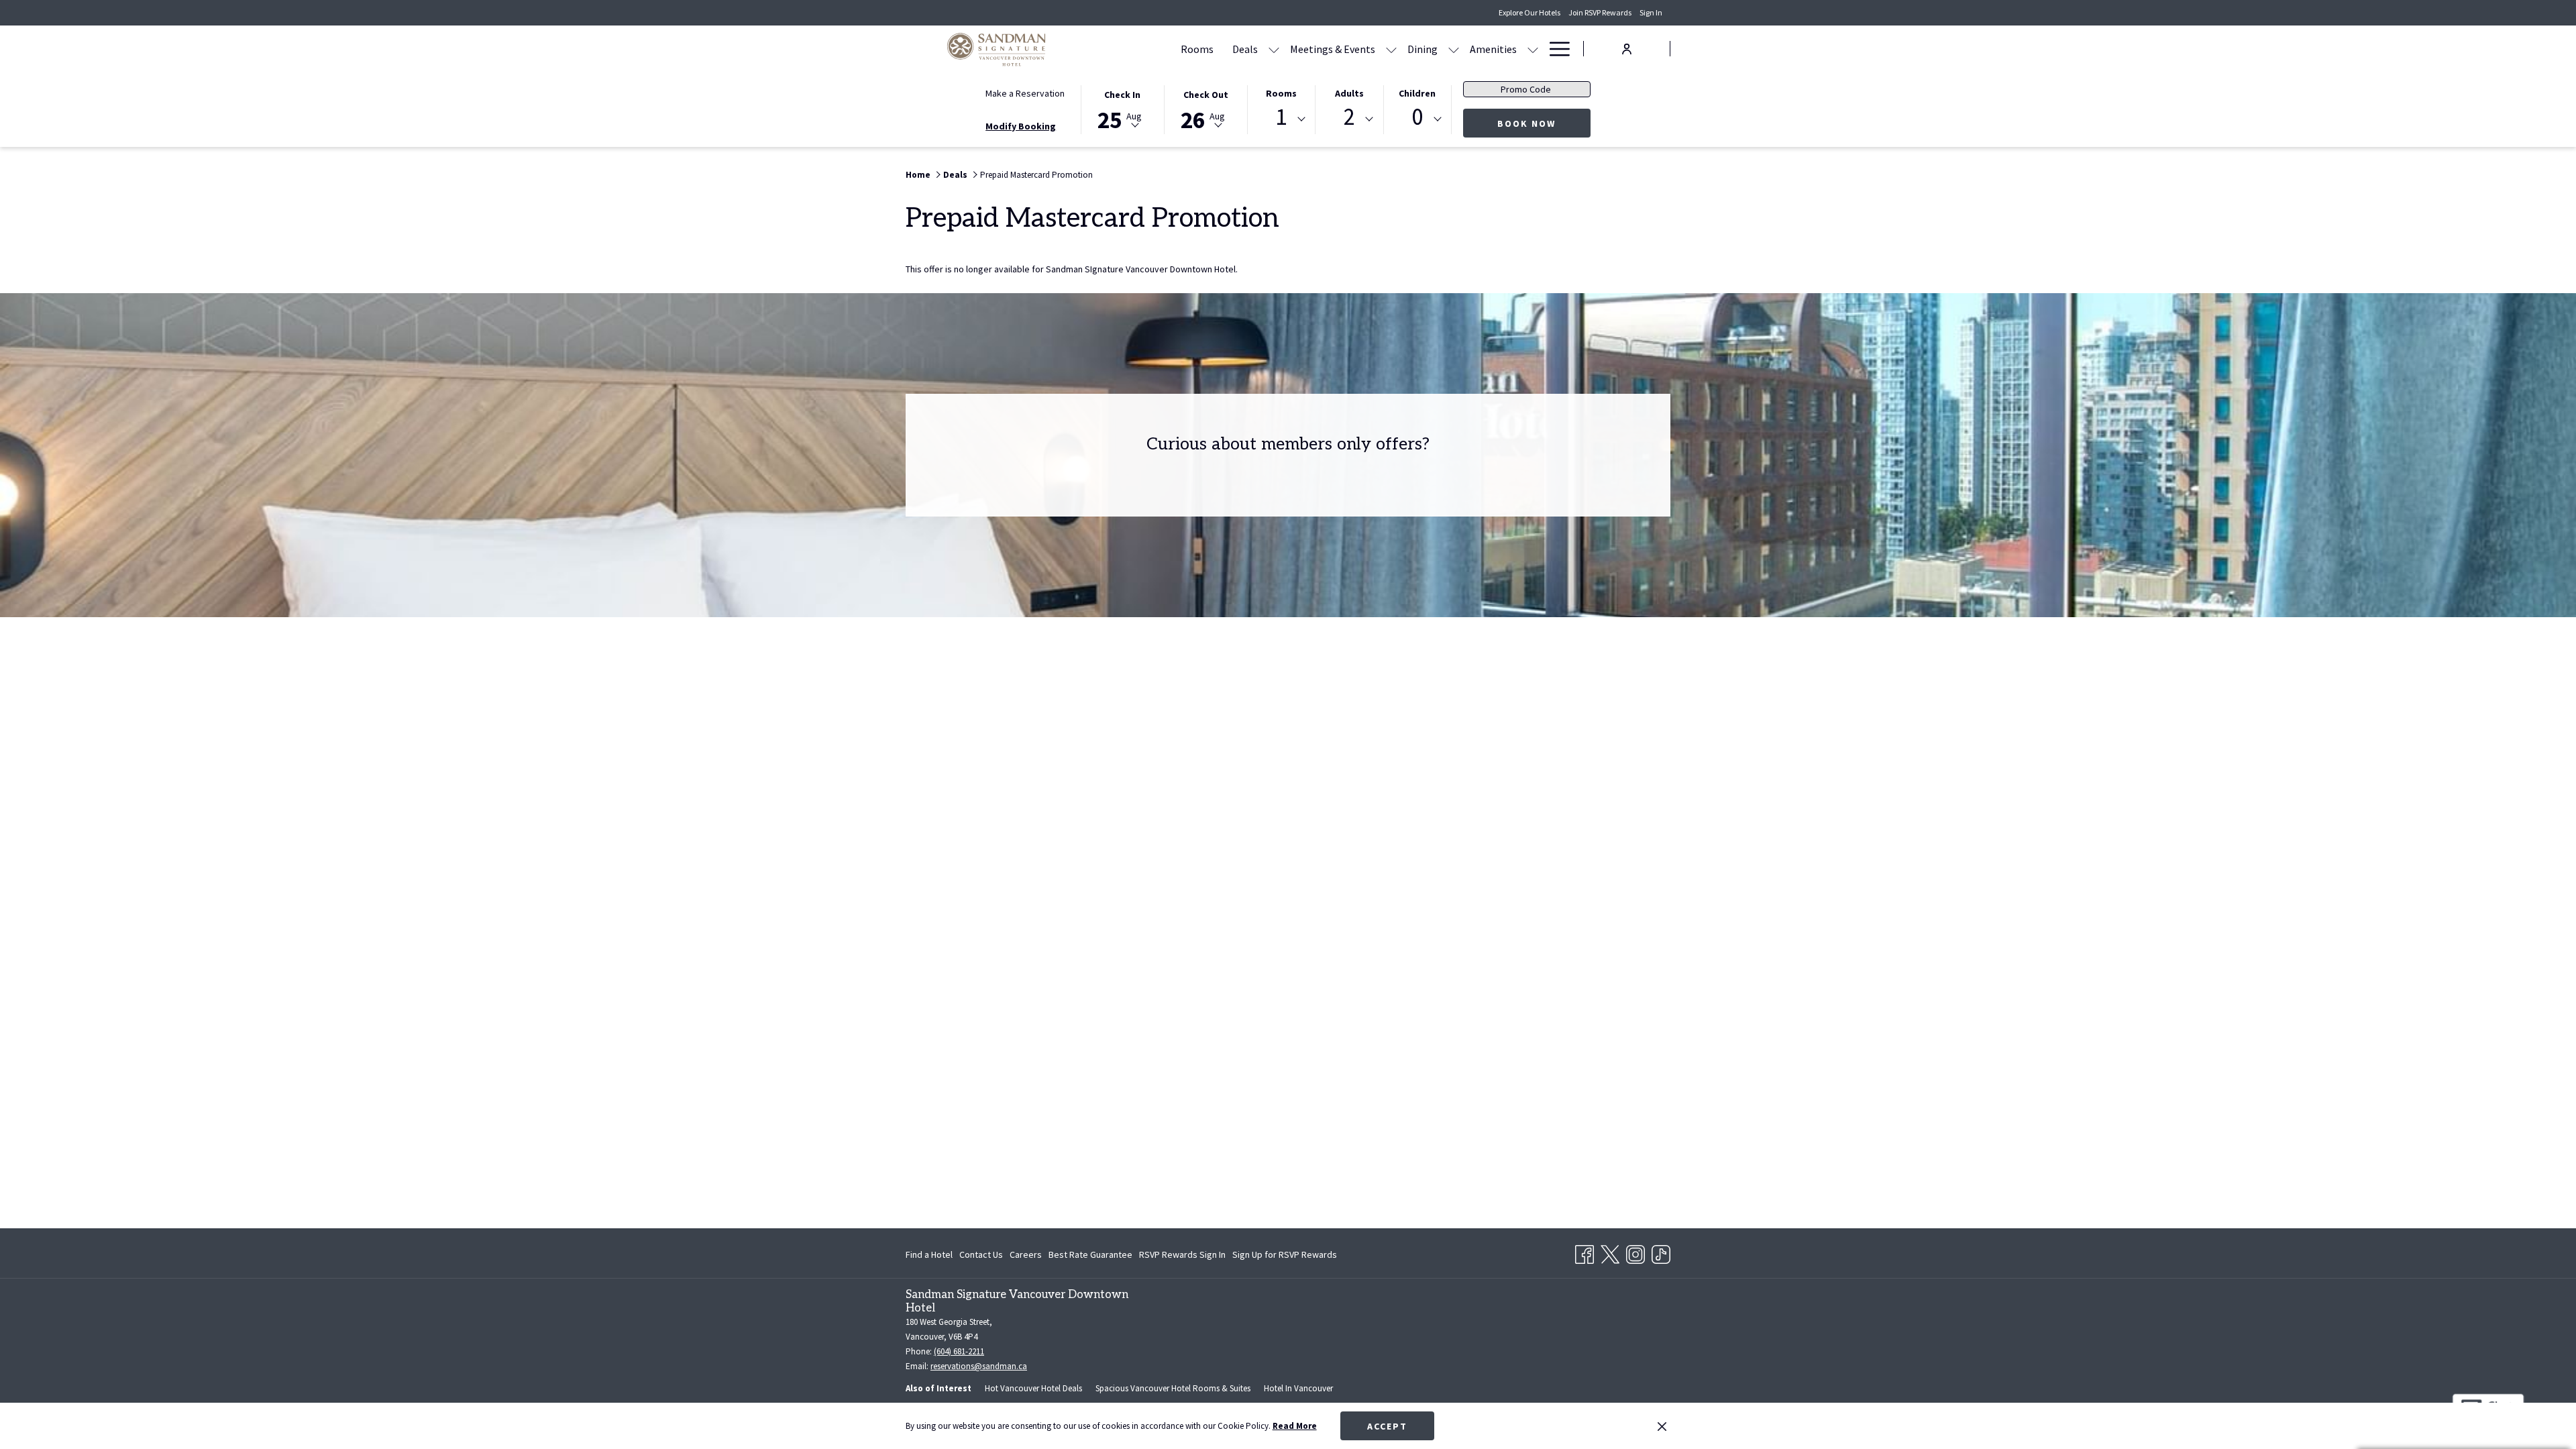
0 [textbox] (1417, 117)
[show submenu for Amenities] (1533, 49)
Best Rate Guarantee (1090, 1254)
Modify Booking (1021, 126)
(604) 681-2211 (959, 1351)
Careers (1026, 1254)
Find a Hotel (929, 1254)
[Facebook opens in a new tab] (1585, 1252)
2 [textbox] (1349, 117)
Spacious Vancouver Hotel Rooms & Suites (1173, 1388)
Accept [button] (1387, 1426)
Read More (1295, 1426)
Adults (1349, 93)
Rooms (1281, 93)
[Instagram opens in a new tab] (1635, 1252)
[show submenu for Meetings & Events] (1391, 49)
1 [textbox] (1281, 117)
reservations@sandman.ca (979, 1366)
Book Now (1544, 123)
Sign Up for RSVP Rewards (1285, 1257)
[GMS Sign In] (1627, 48)
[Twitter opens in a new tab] (1610, 1252)
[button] (1122, 109)
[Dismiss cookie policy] (1662, 1426)
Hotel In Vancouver (1298, 1388)
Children (1417, 93)
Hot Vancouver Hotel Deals (1033, 1388)
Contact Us (981, 1254)
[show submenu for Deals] (1274, 49)
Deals (955, 175)
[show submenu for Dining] (1454, 49)
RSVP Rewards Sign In (1182, 1257)
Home (918, 175)
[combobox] (1281, 119)
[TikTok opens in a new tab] (1661, 1252)
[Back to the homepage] (996, 49)
